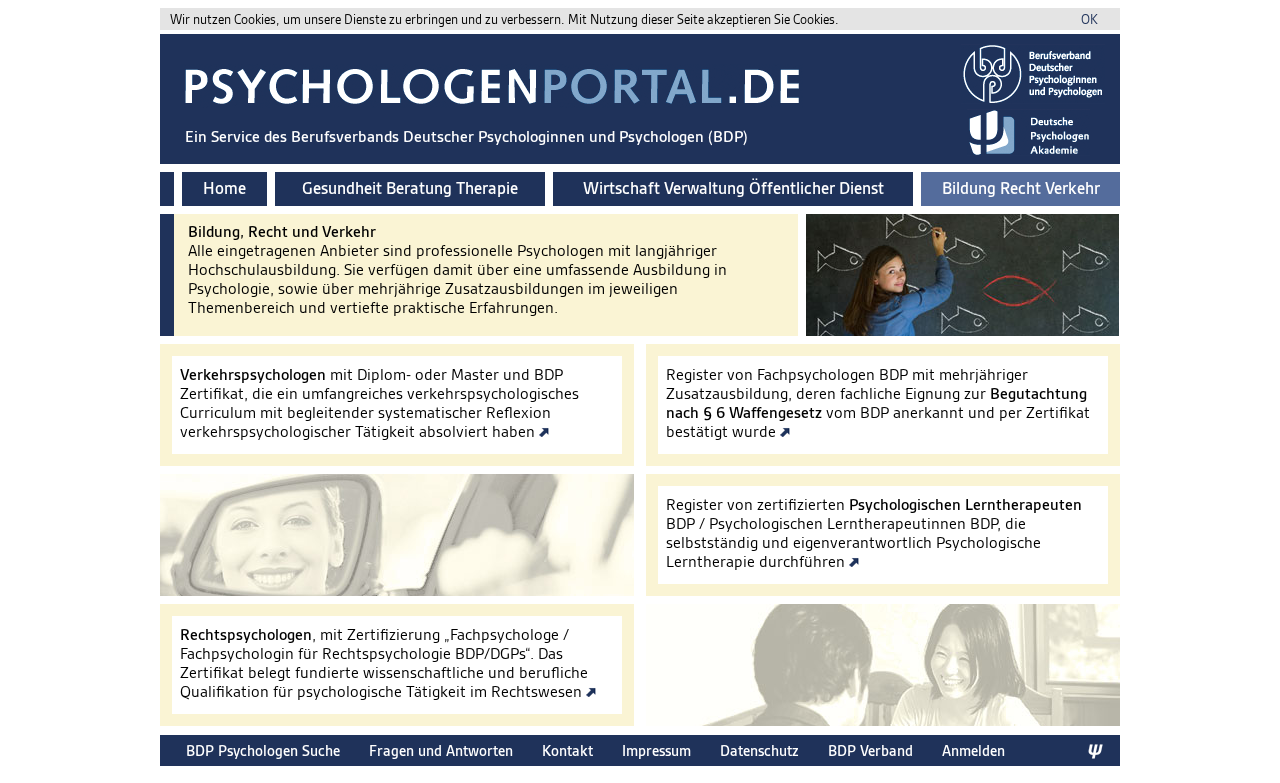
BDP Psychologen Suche (263, 750)
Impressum (656, 750)
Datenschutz (759, 750)
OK (1089, 19)
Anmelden (973, 750)
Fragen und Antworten (441, 750)
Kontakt (567, 750)
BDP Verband (870, 750)
